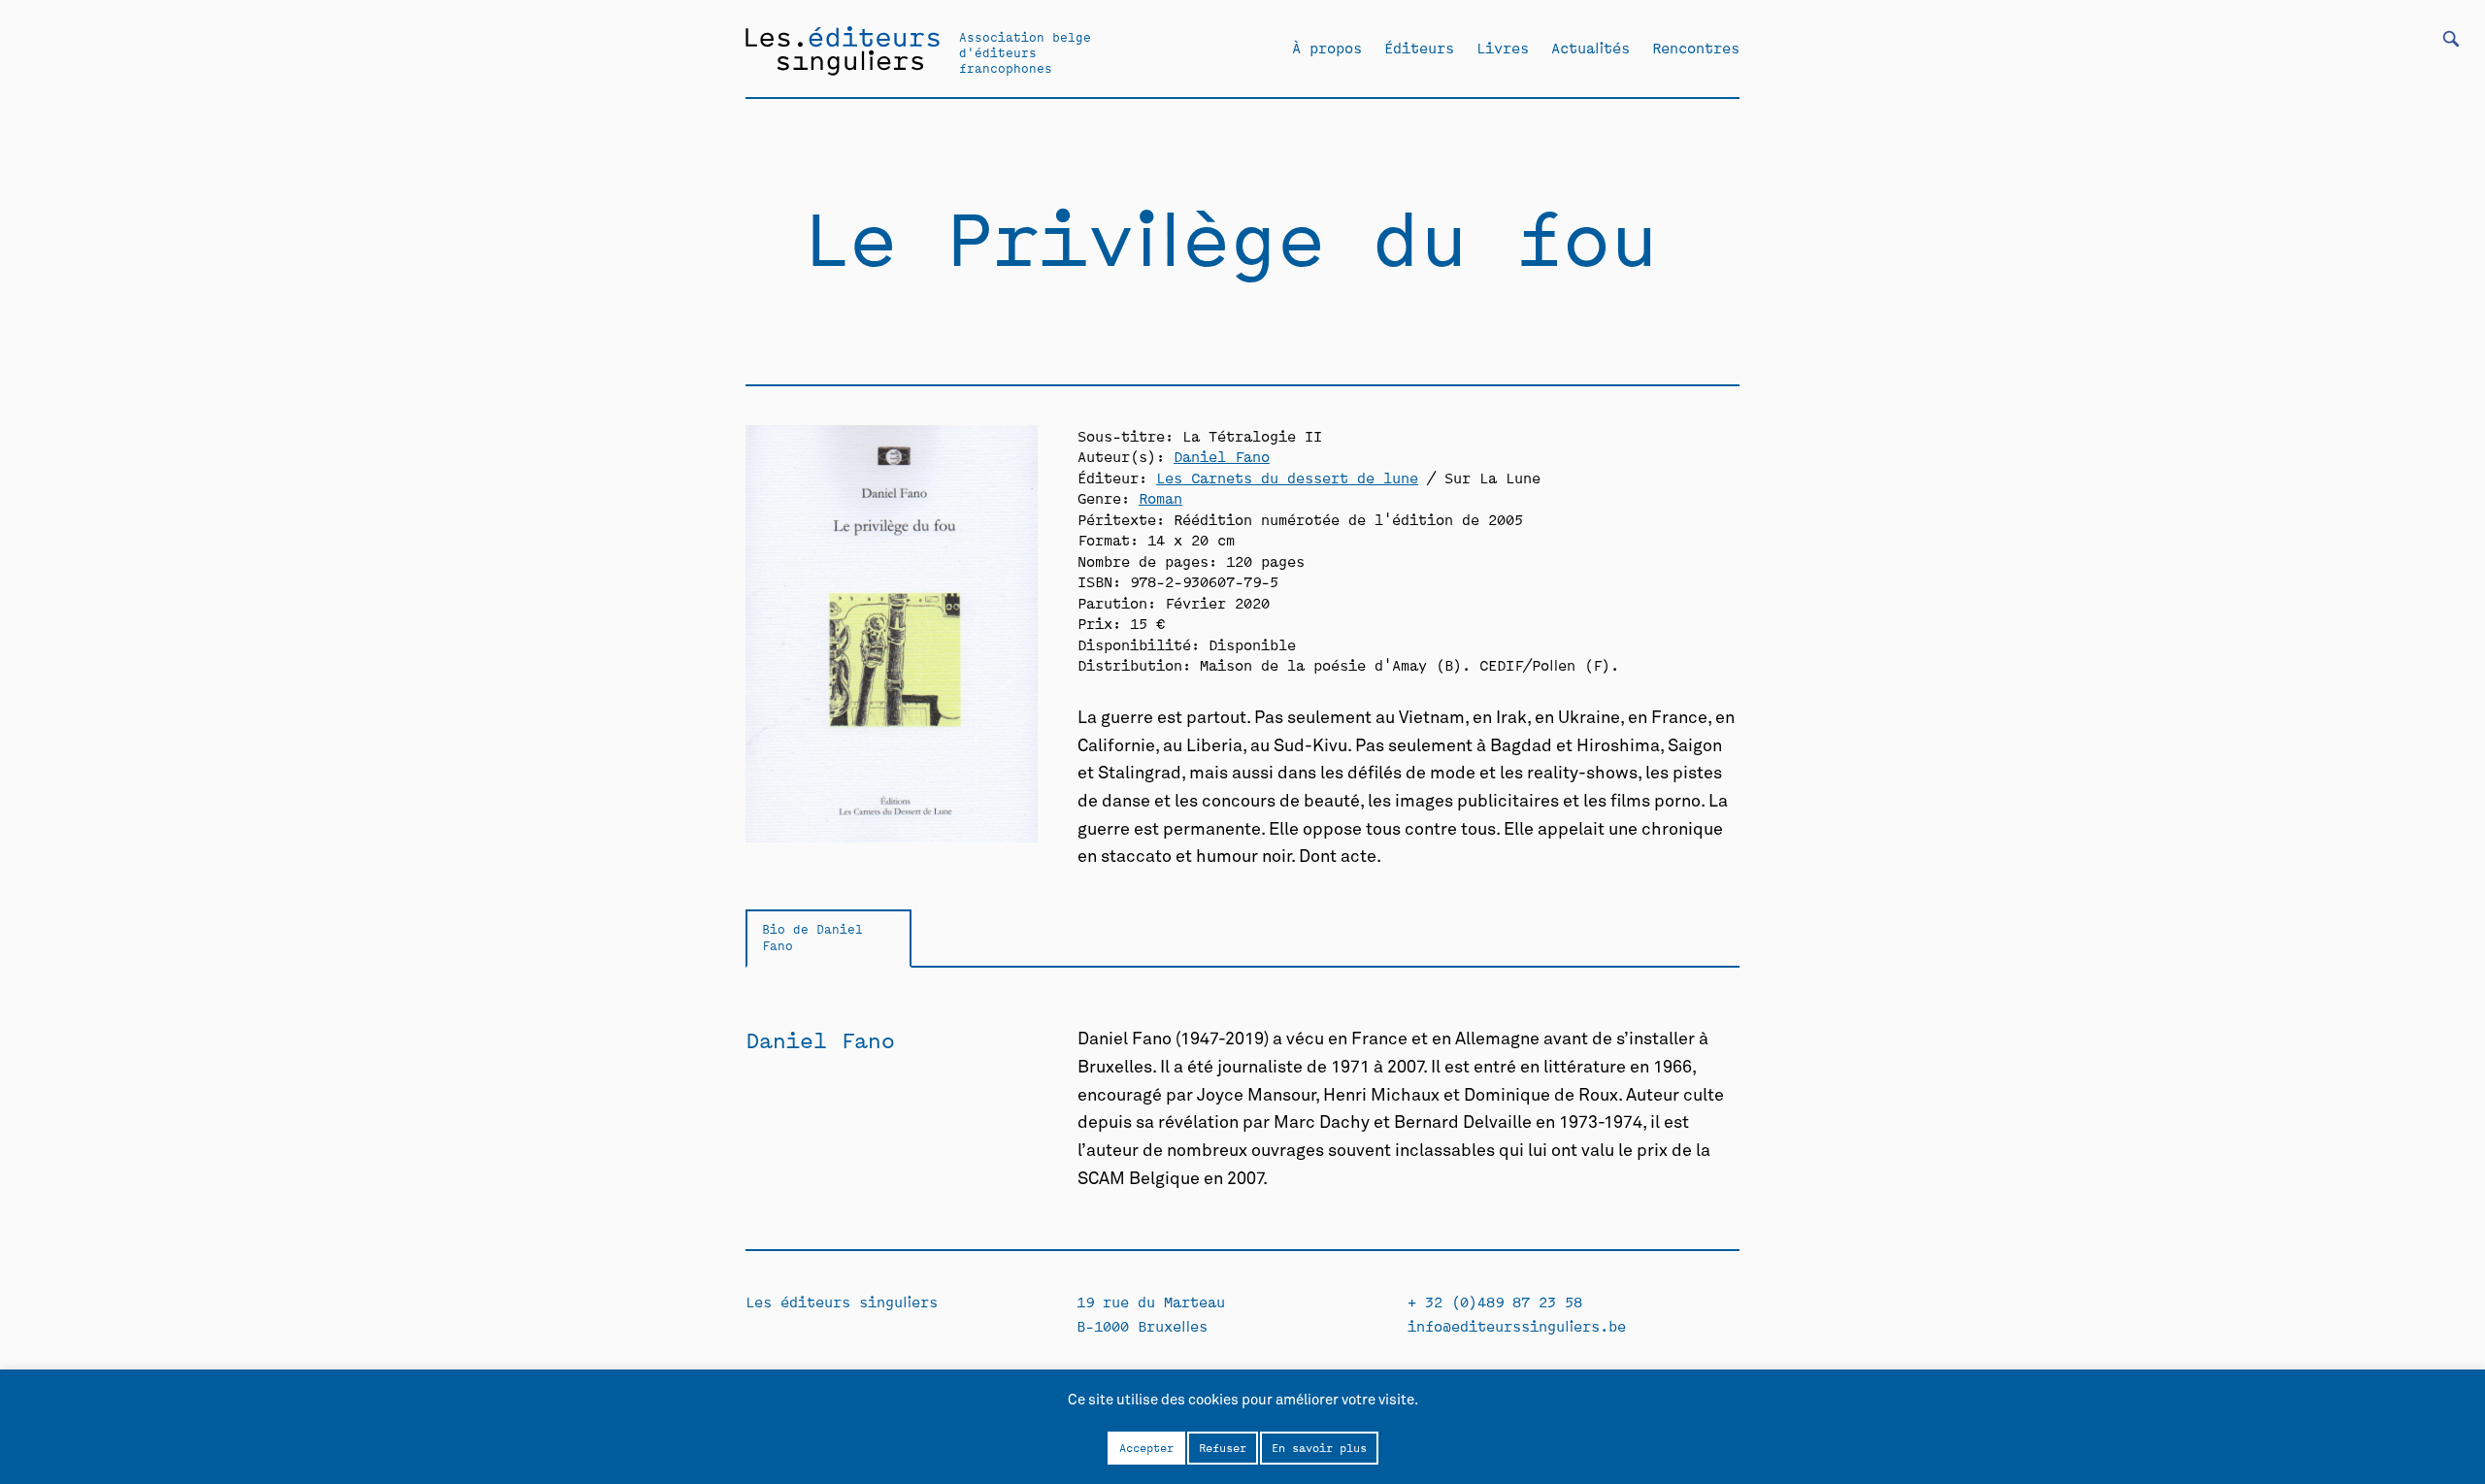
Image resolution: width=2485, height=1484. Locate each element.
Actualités (1590, 48)
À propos (1327, 48)
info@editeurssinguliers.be (1517, 1325)
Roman (1160, 497)
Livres (1503, 48)
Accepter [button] (1146, 1447)
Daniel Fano (1222, 456)
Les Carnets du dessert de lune (1287, 477)
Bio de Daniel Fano (812, 937)
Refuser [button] (1223, 1447)
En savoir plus (1319, 1447)
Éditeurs (1419, 48)
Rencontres (1696, 48)
